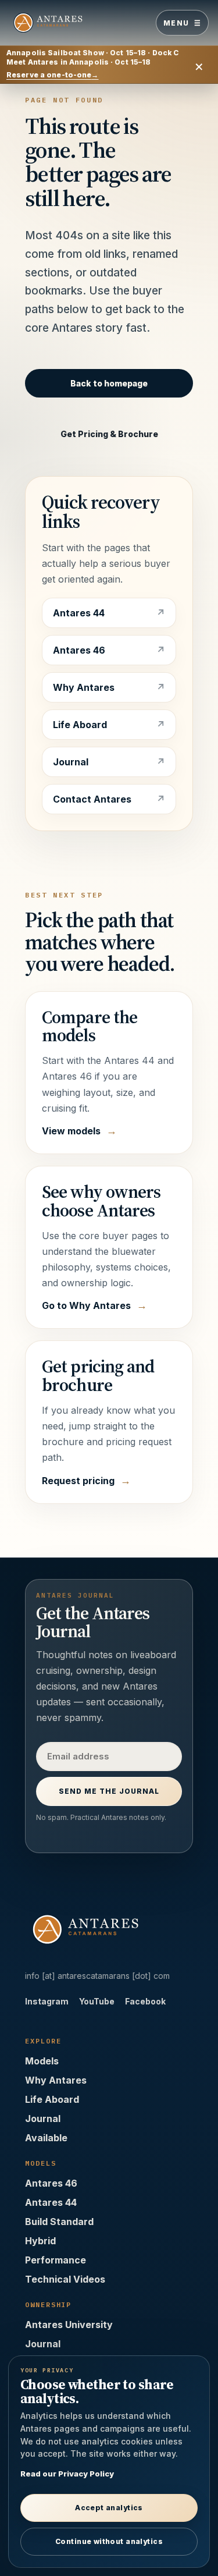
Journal (71, 762)
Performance (56, 2260)
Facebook (145, 2001)
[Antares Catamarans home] (62, 23)
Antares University (69, 2325)
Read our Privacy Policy (67, 2474)
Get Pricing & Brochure (109, 434)
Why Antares (84, 687)
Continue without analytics (109, 2541)
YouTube (97, 2001)
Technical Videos (65, 2279)
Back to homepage (109, 383)
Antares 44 (79, 613)
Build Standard (59, 2222)
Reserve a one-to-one (53, 75)
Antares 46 (79, 650)
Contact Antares (92, 799)
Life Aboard (80, 725)
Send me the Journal (109, 1791)
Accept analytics (109, 2508)
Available (46, 2138)
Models (42, 2061)
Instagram (47, 2001)
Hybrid (40, 2241)
